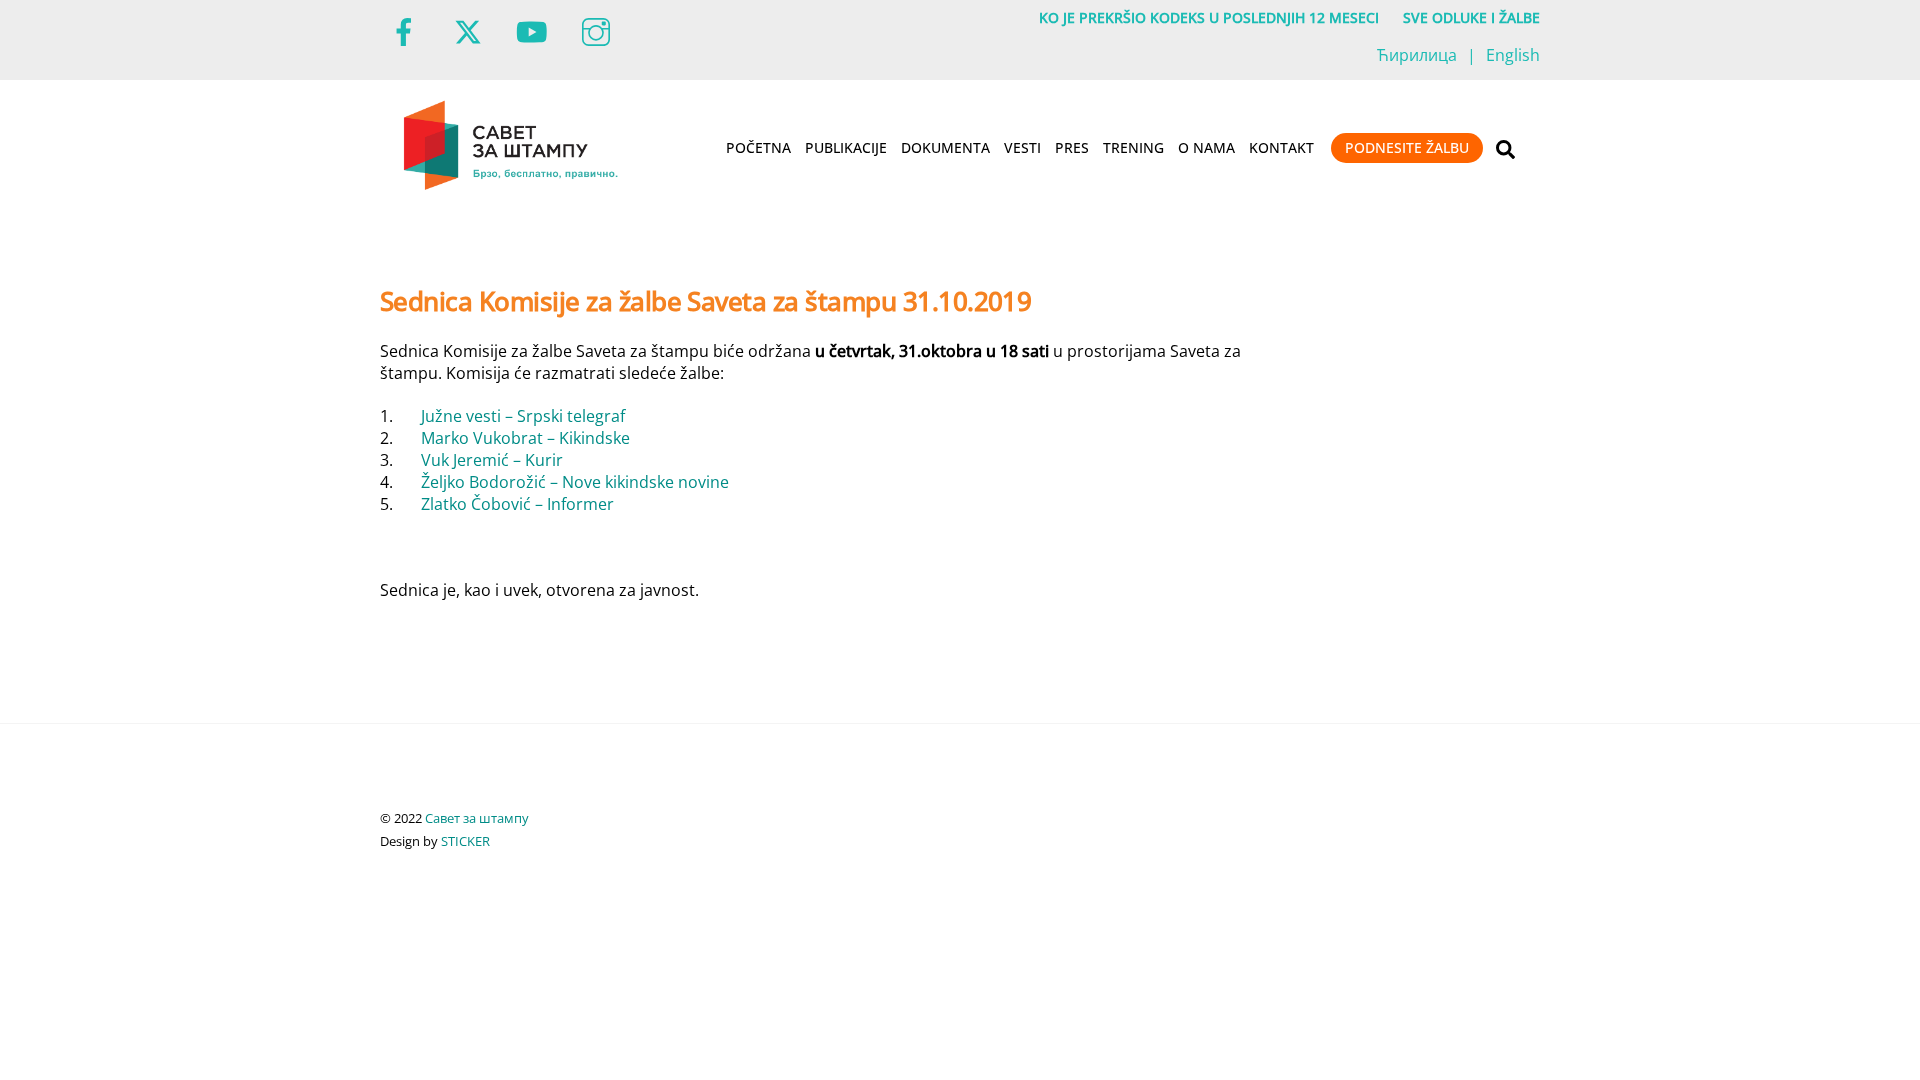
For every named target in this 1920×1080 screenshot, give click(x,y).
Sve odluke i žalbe (1471, 17)
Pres (1072, 147)
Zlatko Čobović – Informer (517, 504)
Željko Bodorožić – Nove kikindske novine (575, 482)
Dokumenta (945, 147)
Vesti (1022, 147)
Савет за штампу (477, 818)
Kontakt (1281, 147)
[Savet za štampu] (512, 186)
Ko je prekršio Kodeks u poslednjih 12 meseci (1209, 17)
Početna (758, 147)
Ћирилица (1417, 55)
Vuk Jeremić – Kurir (492, 460)
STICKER (465, 841)
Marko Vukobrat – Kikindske (525, 438)
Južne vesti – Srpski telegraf (523, 416)
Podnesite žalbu (1407, 147)
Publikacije (846, 147)
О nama (1206, 147)
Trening (1133, 147)
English (1513, 55)
